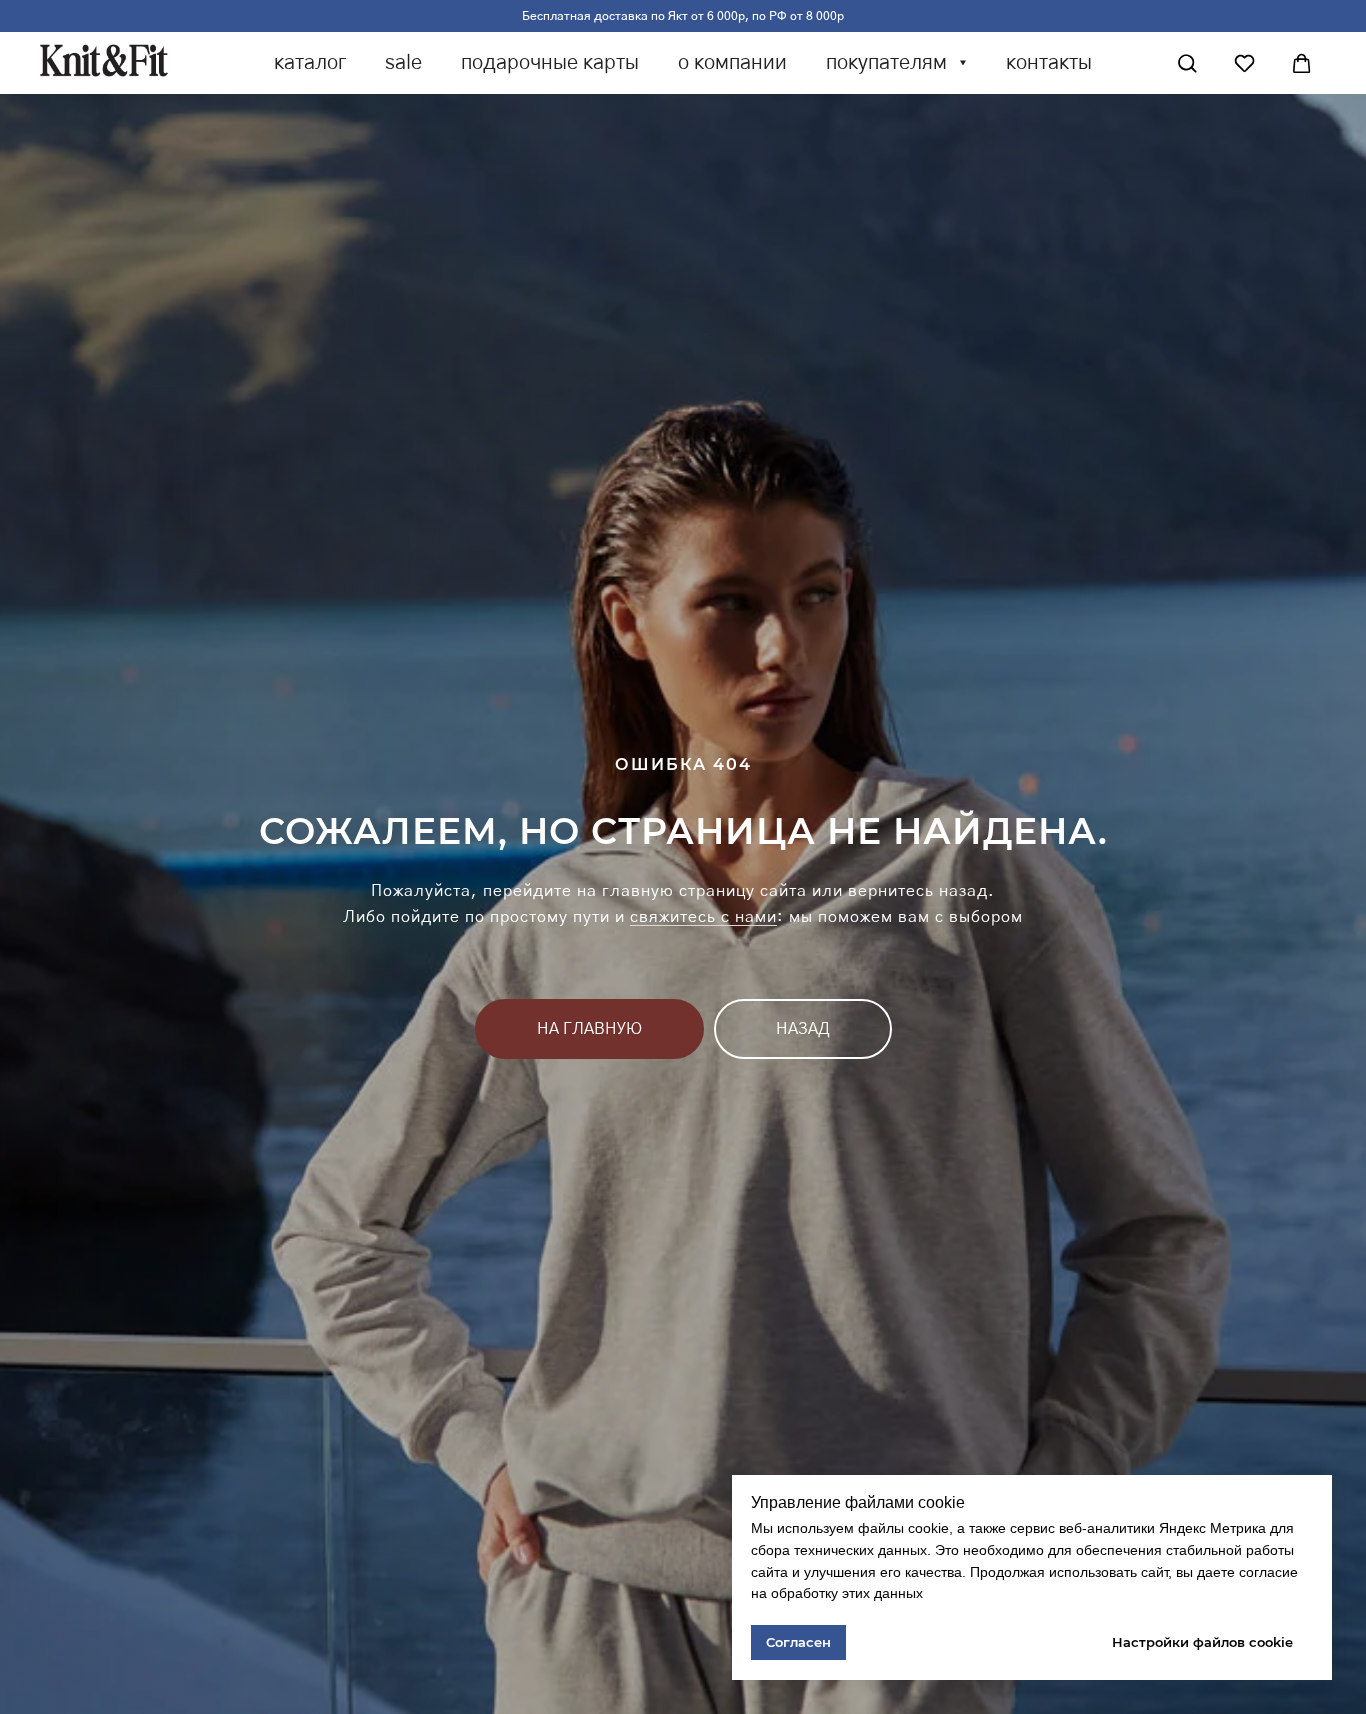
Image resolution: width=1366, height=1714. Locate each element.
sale (403, 63)
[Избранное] (1244, 63)
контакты (1049, 63)
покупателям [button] (889, 63)
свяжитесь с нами (703, 917)
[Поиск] (1187, 63)
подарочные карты (550, 63)
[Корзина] (1301, 63)
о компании (732, 63)
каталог (310, 63)
